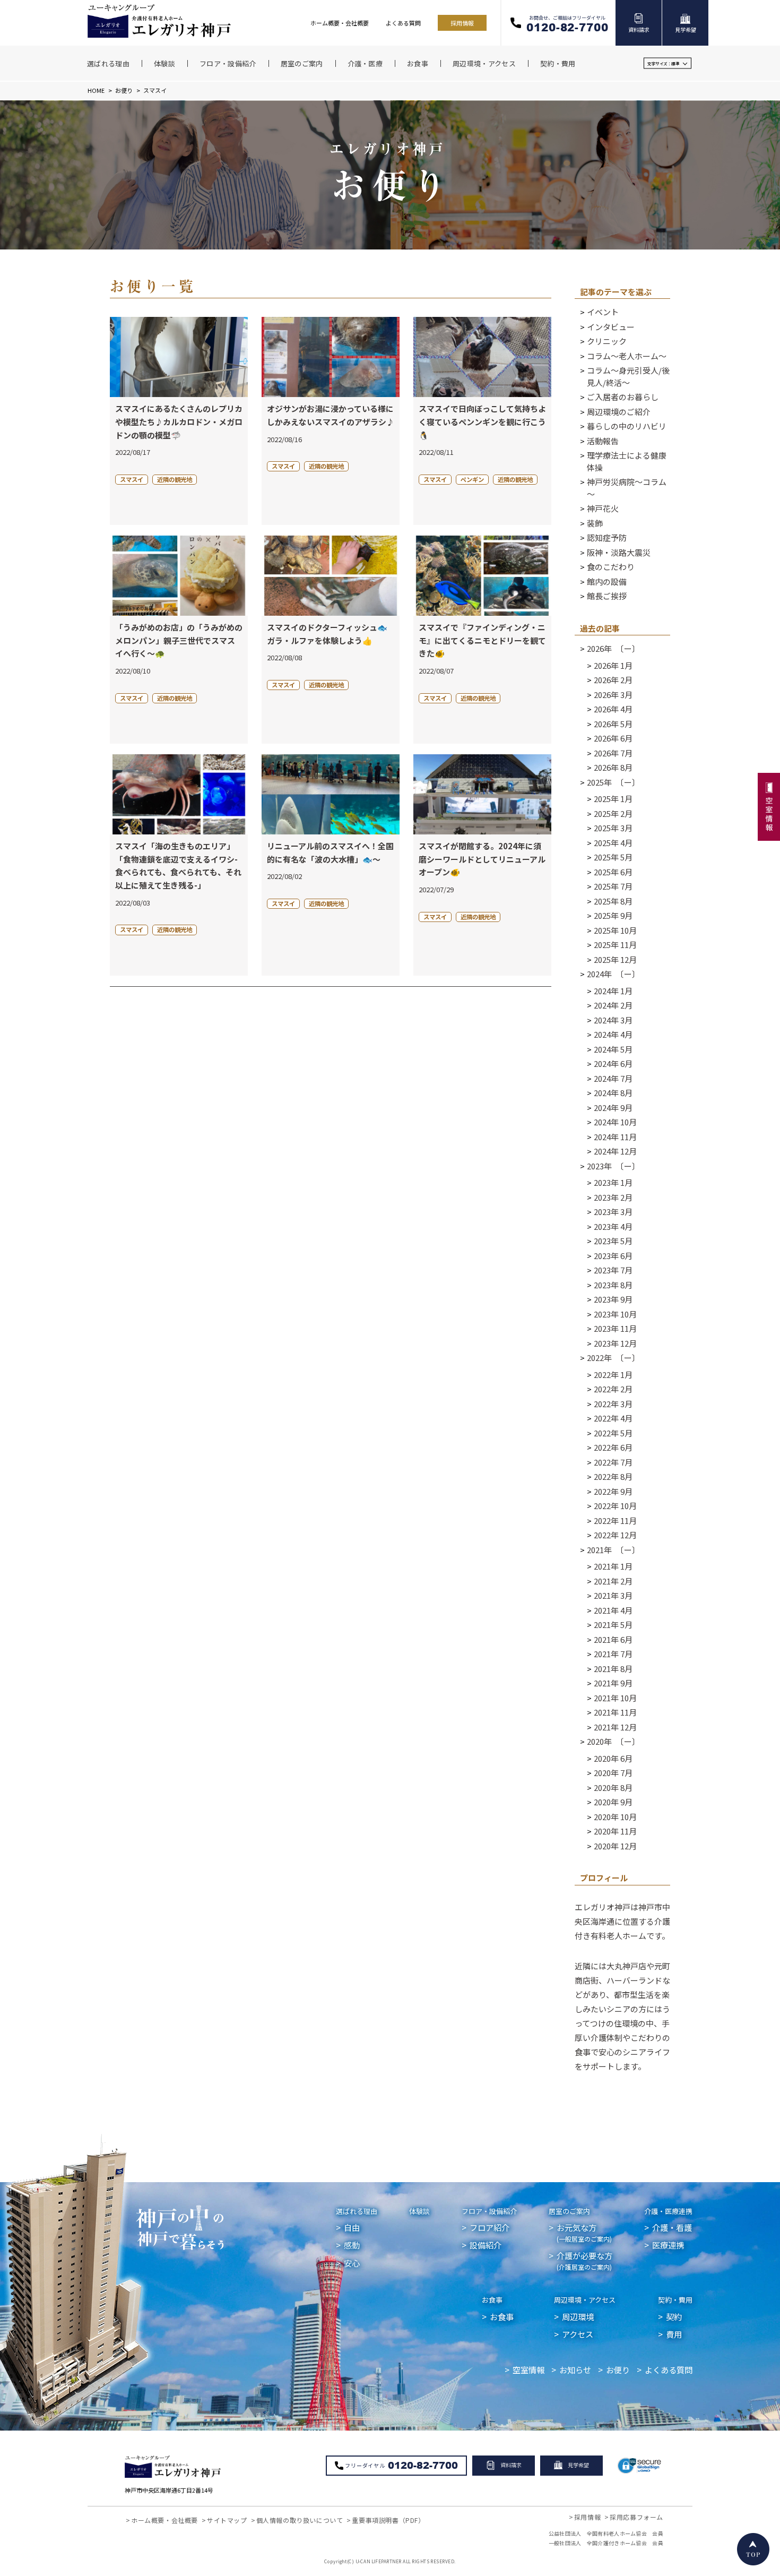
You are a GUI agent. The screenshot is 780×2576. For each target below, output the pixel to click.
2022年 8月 (613, 1476)
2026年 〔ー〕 (613, 648)
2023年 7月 (613, 1270)
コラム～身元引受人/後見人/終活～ (628, 376)
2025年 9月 (613, 915)
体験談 (419, 2211)
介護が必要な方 (584, 2260)
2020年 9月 (613, 1802)
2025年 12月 (615, 959)
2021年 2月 (613, 1581)
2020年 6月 (613, 1758)
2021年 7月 (613, 1654)
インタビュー (611, 327)
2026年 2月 (613, 680)
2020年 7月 (613, 1773)
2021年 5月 (613, 1625)
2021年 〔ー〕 (613, 1550)
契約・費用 (675, 2300)
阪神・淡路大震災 (619, 552)
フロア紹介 (489, 2227)
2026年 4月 (613, 709)
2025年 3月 (613, 828)
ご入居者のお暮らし (623, 397)
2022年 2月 (613, 1389)
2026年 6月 (613, 738)
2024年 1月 (613, 991)
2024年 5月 (613, 1049)
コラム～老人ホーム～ (627, 356)
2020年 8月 (613, 1787)
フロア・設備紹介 (489, 2211)
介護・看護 (672, 2227)
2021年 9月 (613, 1683)
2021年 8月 (613, 1669)
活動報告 (603, 441)
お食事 (492, 2300)
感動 (352, 2245)
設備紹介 (486, 2245)
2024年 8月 (613, 1093)
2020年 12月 (615, 1846)
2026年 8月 (613, 767)
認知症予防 (607, 537)
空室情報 (528, 2370)
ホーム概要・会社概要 (340, 23)
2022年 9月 (613, 1491)
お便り (124, 90)
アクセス (578, 2334)
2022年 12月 (615, 1535)
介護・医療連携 (668, 2211)
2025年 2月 (613, 813)
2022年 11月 (615, 1520)
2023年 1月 (613, 1182)
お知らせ (575, 2370)
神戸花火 (603, 508)
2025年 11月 (615, 945)
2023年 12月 (615, 1343)
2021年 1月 (613, 1566)
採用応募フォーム (636, 2517)
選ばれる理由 (357, 2211)
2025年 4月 (613, 843)
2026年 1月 (613, 665)
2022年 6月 (613, 1447)
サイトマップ (227, 2520)
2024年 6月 (613, 1063)
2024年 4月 (613, 1034)
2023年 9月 (613, 1299)
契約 (674, 2316)
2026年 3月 (613, 695)
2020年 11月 (615, 1831)
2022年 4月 (613, 1418)
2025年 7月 (613, 886)
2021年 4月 (613, 1610)
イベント (603, 312)
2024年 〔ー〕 (613, 974)
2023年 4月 (613, 1226)
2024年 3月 (613, 1020)
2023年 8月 (613, 1285)
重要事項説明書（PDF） (388, 2520)
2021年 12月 (615, 1727)
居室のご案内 (569, 2211)
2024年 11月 (615, 1137)
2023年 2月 (613, 1197)
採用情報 (462, 23)
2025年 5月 (613, 857)
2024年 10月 (615, 1122)
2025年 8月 (613, 901)
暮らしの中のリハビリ (627, 426)
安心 (352, 2263)
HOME (96, 90)
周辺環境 (578, 2316)
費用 (674, 2334)
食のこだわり (611, 567)
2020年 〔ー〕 (613, 1741)
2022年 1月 (613, 1375)
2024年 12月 (615, 1151)
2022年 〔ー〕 (613, 1358)
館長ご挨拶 (607, 596)
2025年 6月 (613, 872)
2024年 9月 (613, 1108)
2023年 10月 (615, 1314)
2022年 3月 (613, 1404)
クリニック (607, 341)
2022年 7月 (613, 1462)
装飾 (595, 523)
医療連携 (668, 2245)
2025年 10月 (615, 930)
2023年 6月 (613, 1256)
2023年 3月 (613, 1212)
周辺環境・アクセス (585, 2300)
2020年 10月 (615, 1817)
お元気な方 (584, 2232)
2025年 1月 (613, 799)
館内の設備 (607, 581)
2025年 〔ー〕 (613, 782)
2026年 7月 (613, 753)
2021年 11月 (615, 1712)
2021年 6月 (613, 1639)
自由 (352, 2227)
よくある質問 (403, 23)
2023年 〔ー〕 (613, 1166)
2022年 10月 (615, 1506)
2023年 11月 (615, 1328)
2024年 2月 (613, 1005)
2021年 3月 (613, 1595)
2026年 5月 (613, 724)
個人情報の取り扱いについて (300, 2520)
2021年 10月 (615, 1698)
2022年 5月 (613, 1433)
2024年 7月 (613, 1078)
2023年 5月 (613, 1241)
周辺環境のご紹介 (619, 412)
